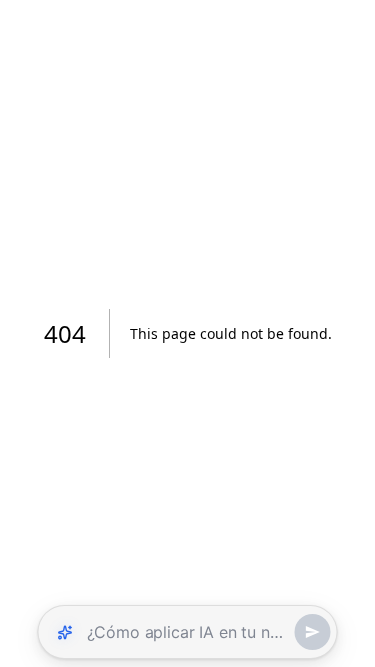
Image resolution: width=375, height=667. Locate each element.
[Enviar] (313, 632)
